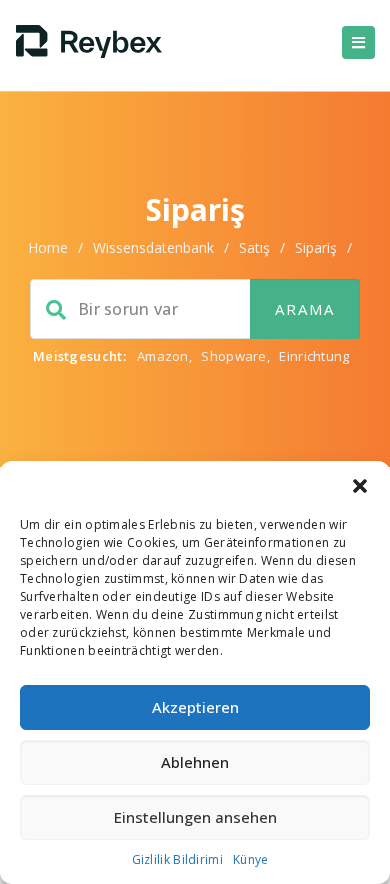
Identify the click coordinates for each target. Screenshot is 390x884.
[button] (360, 486)
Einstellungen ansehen (195, 817)
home (48, 247)
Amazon (163, 356)
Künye (251, 859)
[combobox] (195, 309)
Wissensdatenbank (153, 247)
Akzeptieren (195, 707)
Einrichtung (314, 356)
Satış (254, 247)
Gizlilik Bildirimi (177, 859)
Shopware (233, 356)
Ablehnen (195, 762)
